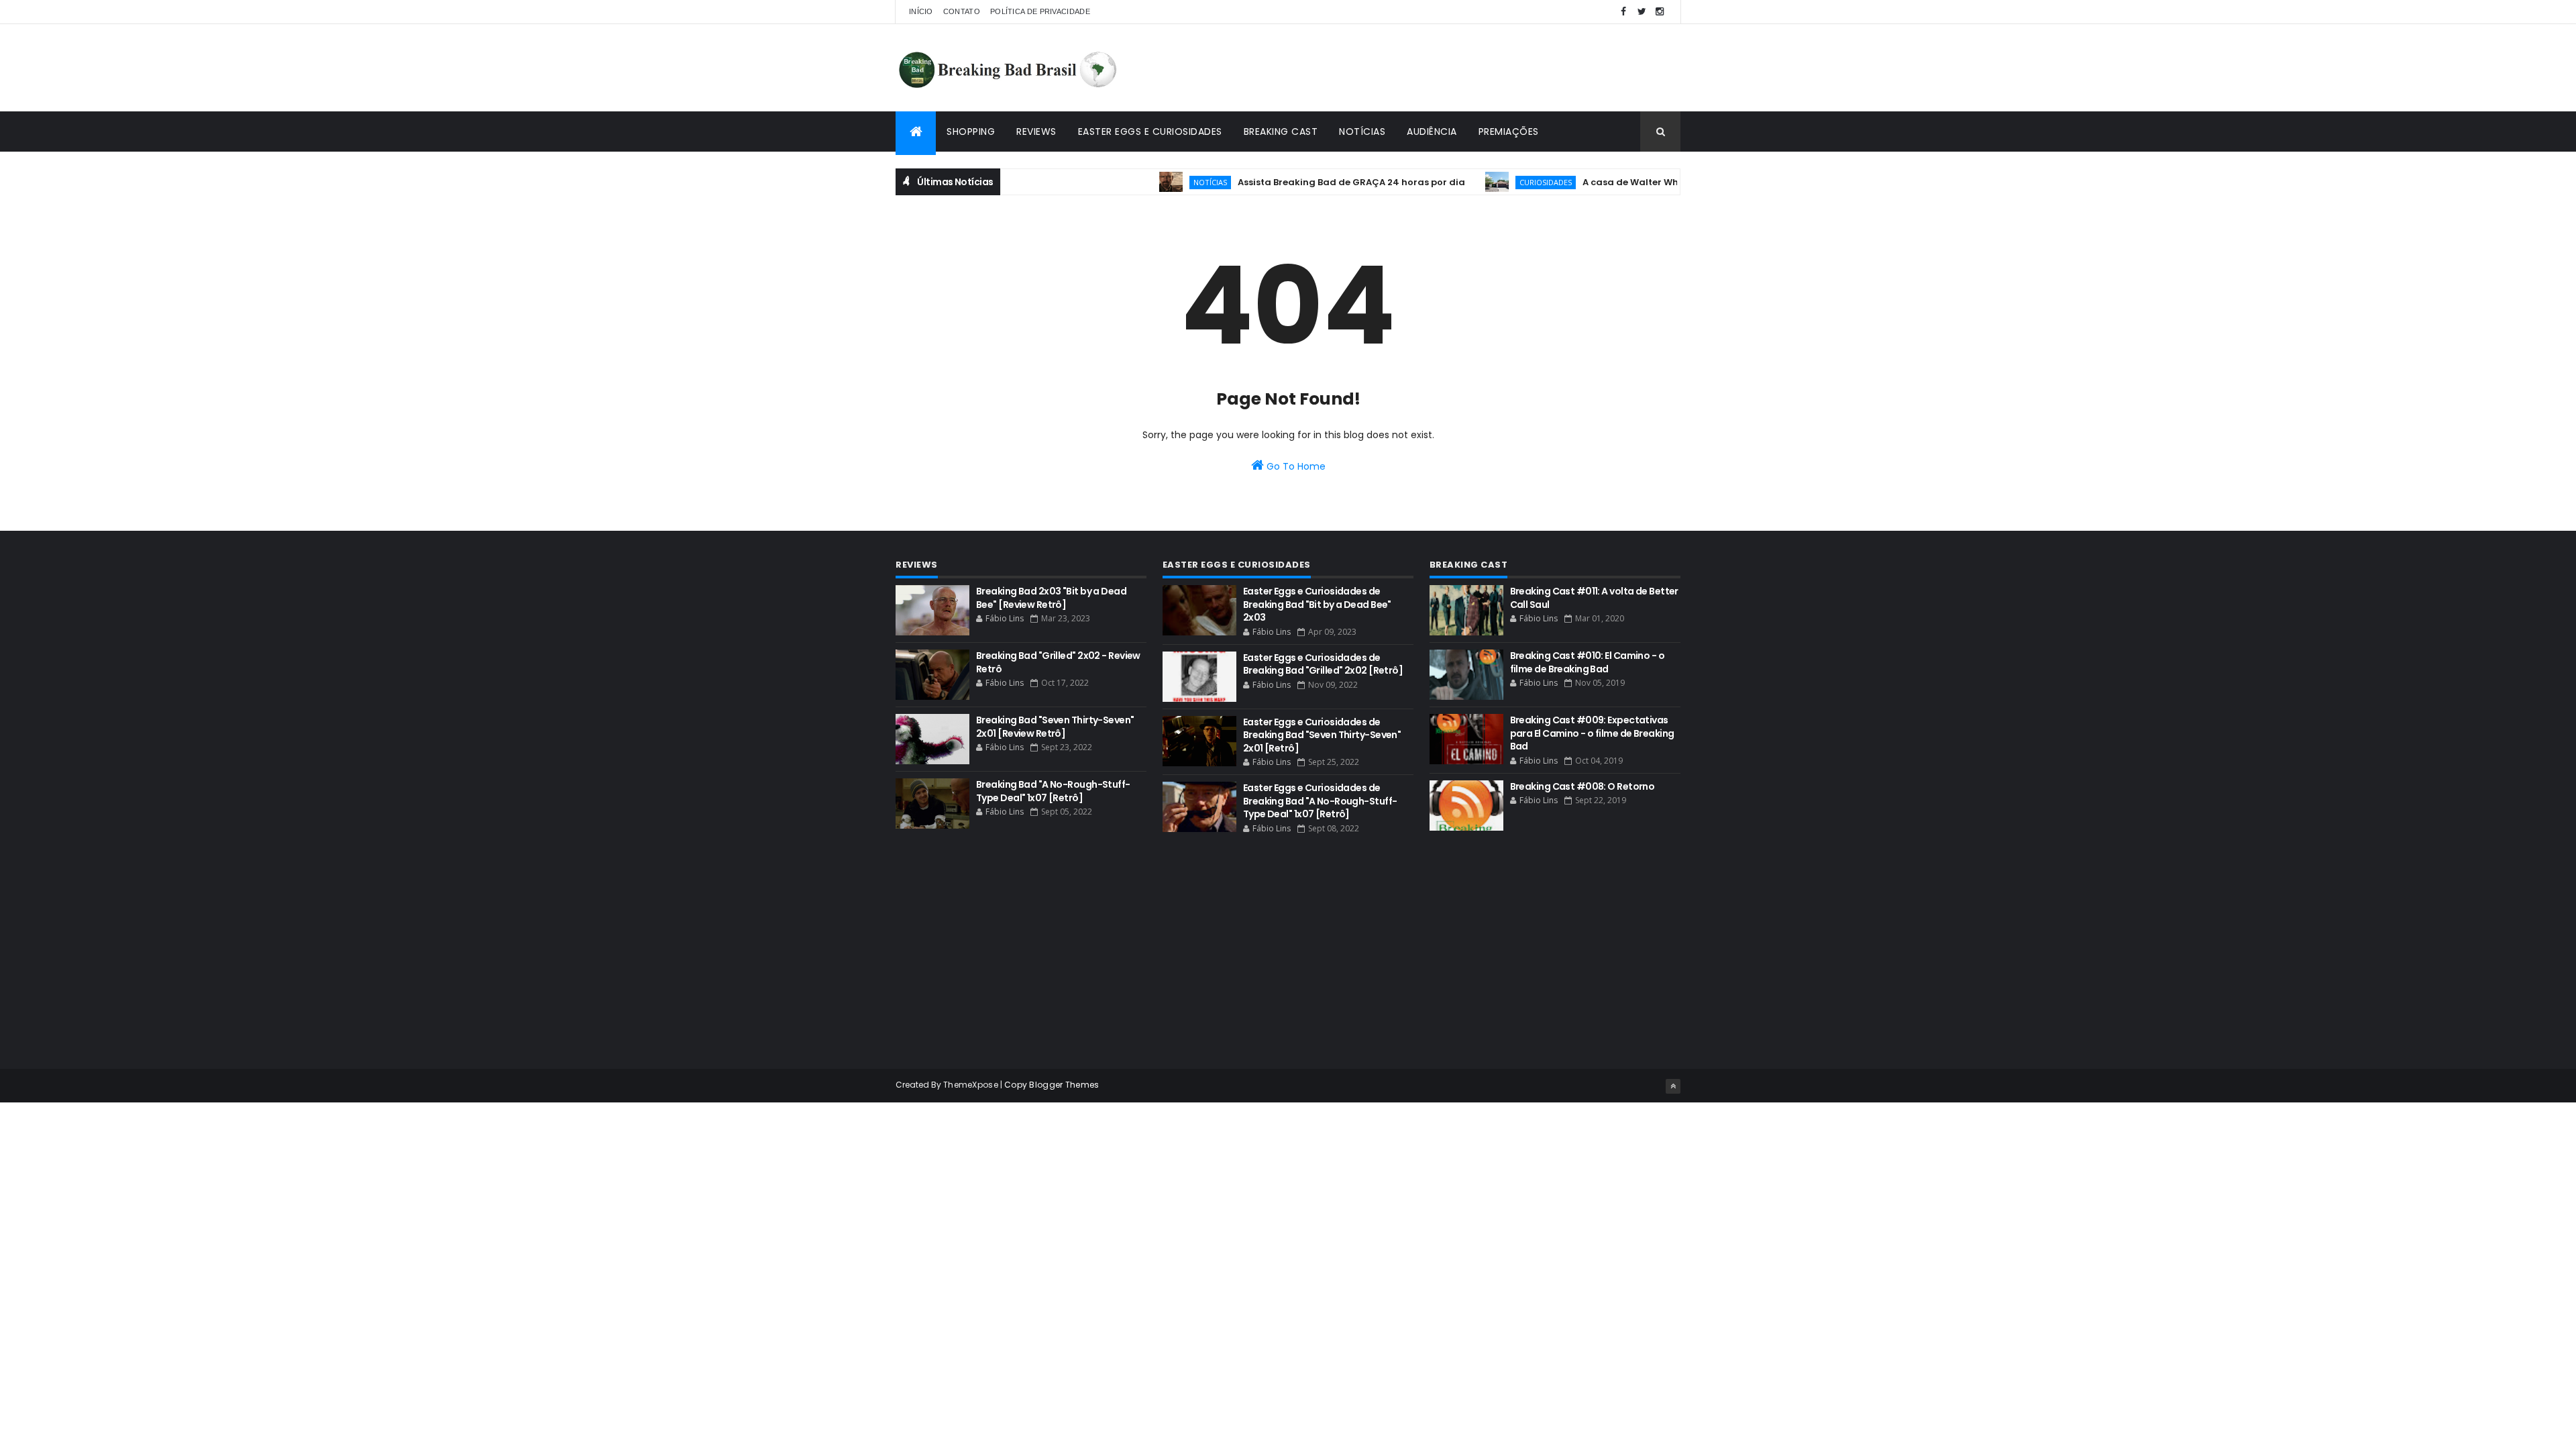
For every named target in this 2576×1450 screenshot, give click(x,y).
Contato (962, 11)
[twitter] (1642, 12)
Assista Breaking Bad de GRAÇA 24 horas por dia (1313, 182)
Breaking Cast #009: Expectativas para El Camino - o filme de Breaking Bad (1592, 733)
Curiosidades (1507, 182)
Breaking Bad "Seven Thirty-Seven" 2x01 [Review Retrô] (1055, 727)
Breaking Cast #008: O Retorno (1582, 786)
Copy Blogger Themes (1052, 1085)
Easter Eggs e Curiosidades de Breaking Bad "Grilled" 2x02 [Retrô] (1323, 664)
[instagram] (1660, 12)
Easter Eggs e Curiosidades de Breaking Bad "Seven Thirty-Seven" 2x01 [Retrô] (1322, 735)
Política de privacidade (1040, 11)
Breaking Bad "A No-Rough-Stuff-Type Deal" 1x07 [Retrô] (1053, 791)
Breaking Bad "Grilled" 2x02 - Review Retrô (1058, 662)
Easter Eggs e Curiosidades (1150, 132)
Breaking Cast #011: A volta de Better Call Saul (1594, 598)
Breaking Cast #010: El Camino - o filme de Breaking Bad (1588, 662)
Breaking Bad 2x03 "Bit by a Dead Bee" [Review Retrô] (1051, 598)
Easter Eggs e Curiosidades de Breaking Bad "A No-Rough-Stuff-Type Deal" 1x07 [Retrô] (1320, 801)
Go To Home (1295, 466)
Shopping (971, 132)
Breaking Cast (1281, 132)
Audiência (1432, 132)
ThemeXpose (971, 1085)
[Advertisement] (1436, 68)
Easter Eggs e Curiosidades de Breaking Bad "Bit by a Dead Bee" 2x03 (1317, 604)
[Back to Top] (1673, 1086)
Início (921, 11)
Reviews (1036, 132)
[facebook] (1623, 12)
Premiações (1509, 132)
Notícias (1362, 132)
